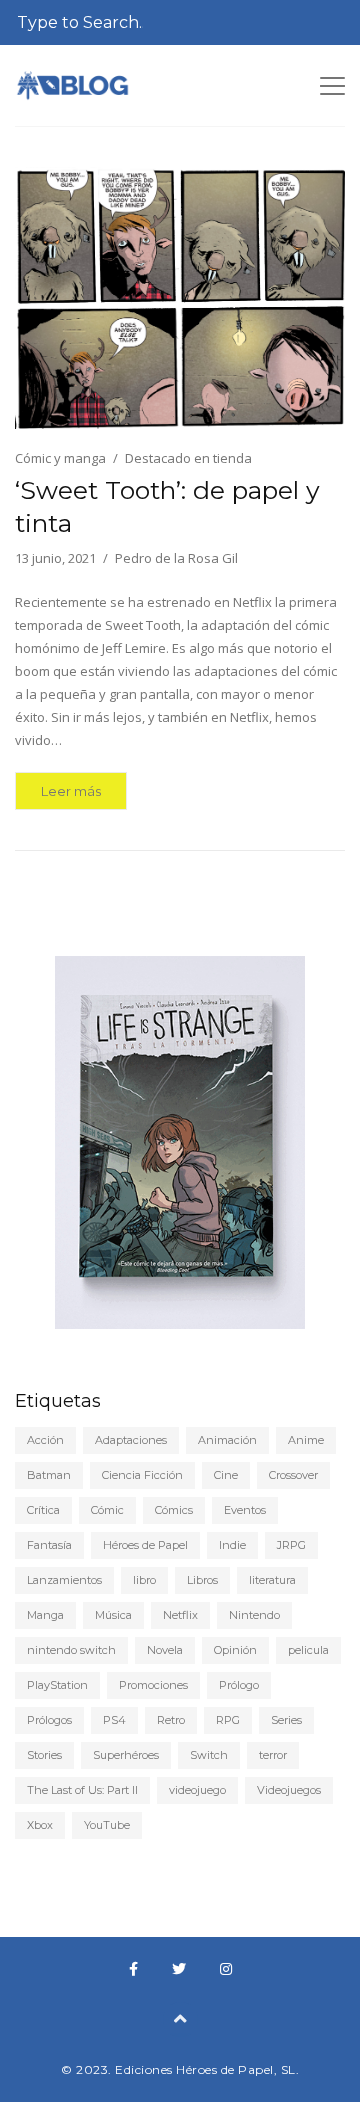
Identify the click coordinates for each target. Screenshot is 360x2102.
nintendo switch (71, 1650)
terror (273, 1755)
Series (286, 1720)
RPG (228, 1720)
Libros (202, 1580)
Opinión (235, 1650)
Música (113, 1615)
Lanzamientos (64, 1580)
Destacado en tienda (188, 458)
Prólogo (239, 1685)
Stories (44, 1755)
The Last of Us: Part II (82, 1790)
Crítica (43, 1510)
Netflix (180, 1615)
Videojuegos (289, 1790)
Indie (232, 1545)
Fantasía (49, 1545)
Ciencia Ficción (142, 1475)
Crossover (293, 1475)
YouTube (107, 1825)
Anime (306, 1440)
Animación (227, 1440)
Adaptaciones (131, 1440)
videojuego (197, 1790)
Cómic (107, 1510)
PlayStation (57, 1685)
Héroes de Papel (145, 1545)
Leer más (71, 791)
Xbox (40, 1825)
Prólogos (49, 1720)
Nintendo (254, 1615)
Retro (171, 1720)
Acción (45, 1440)
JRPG (291, 1545)
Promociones (153, 1685)
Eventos (245, 1510)
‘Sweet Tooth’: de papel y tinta (167, 506)
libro (144, 1580)
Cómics (174, 1510)
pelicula (308, 1650)
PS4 (114, 1720)
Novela (165, 1650)
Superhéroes (126, 1755)
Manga (45, 1615)
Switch (209, 1755)
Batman (49, 1475)
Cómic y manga (60, 458)
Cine (226, 1475)
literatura (272, 1580)
